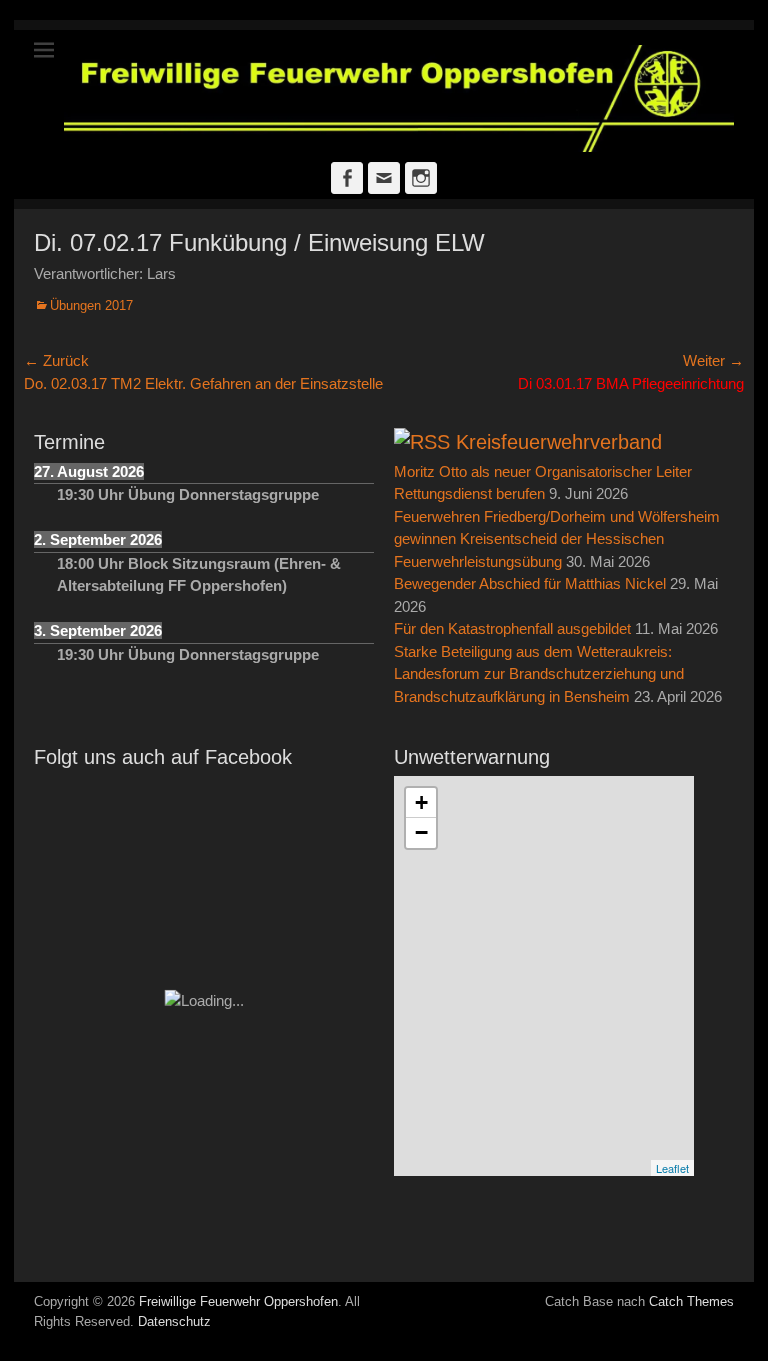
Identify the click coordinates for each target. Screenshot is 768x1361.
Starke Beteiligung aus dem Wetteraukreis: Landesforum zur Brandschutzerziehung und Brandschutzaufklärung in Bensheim (539, 674)
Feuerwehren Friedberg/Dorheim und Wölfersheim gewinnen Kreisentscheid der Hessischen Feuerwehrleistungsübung (557, 539)
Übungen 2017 (91, 305)
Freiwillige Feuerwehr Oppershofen (238, 1301)
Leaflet (672, 1168)
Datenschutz (174, 1321)
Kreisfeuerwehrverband (559, 442)
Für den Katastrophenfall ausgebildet (512, 628)
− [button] (421, 832)
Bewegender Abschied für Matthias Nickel (530, 583)
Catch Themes (691, 1301)
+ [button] (421, 802)
